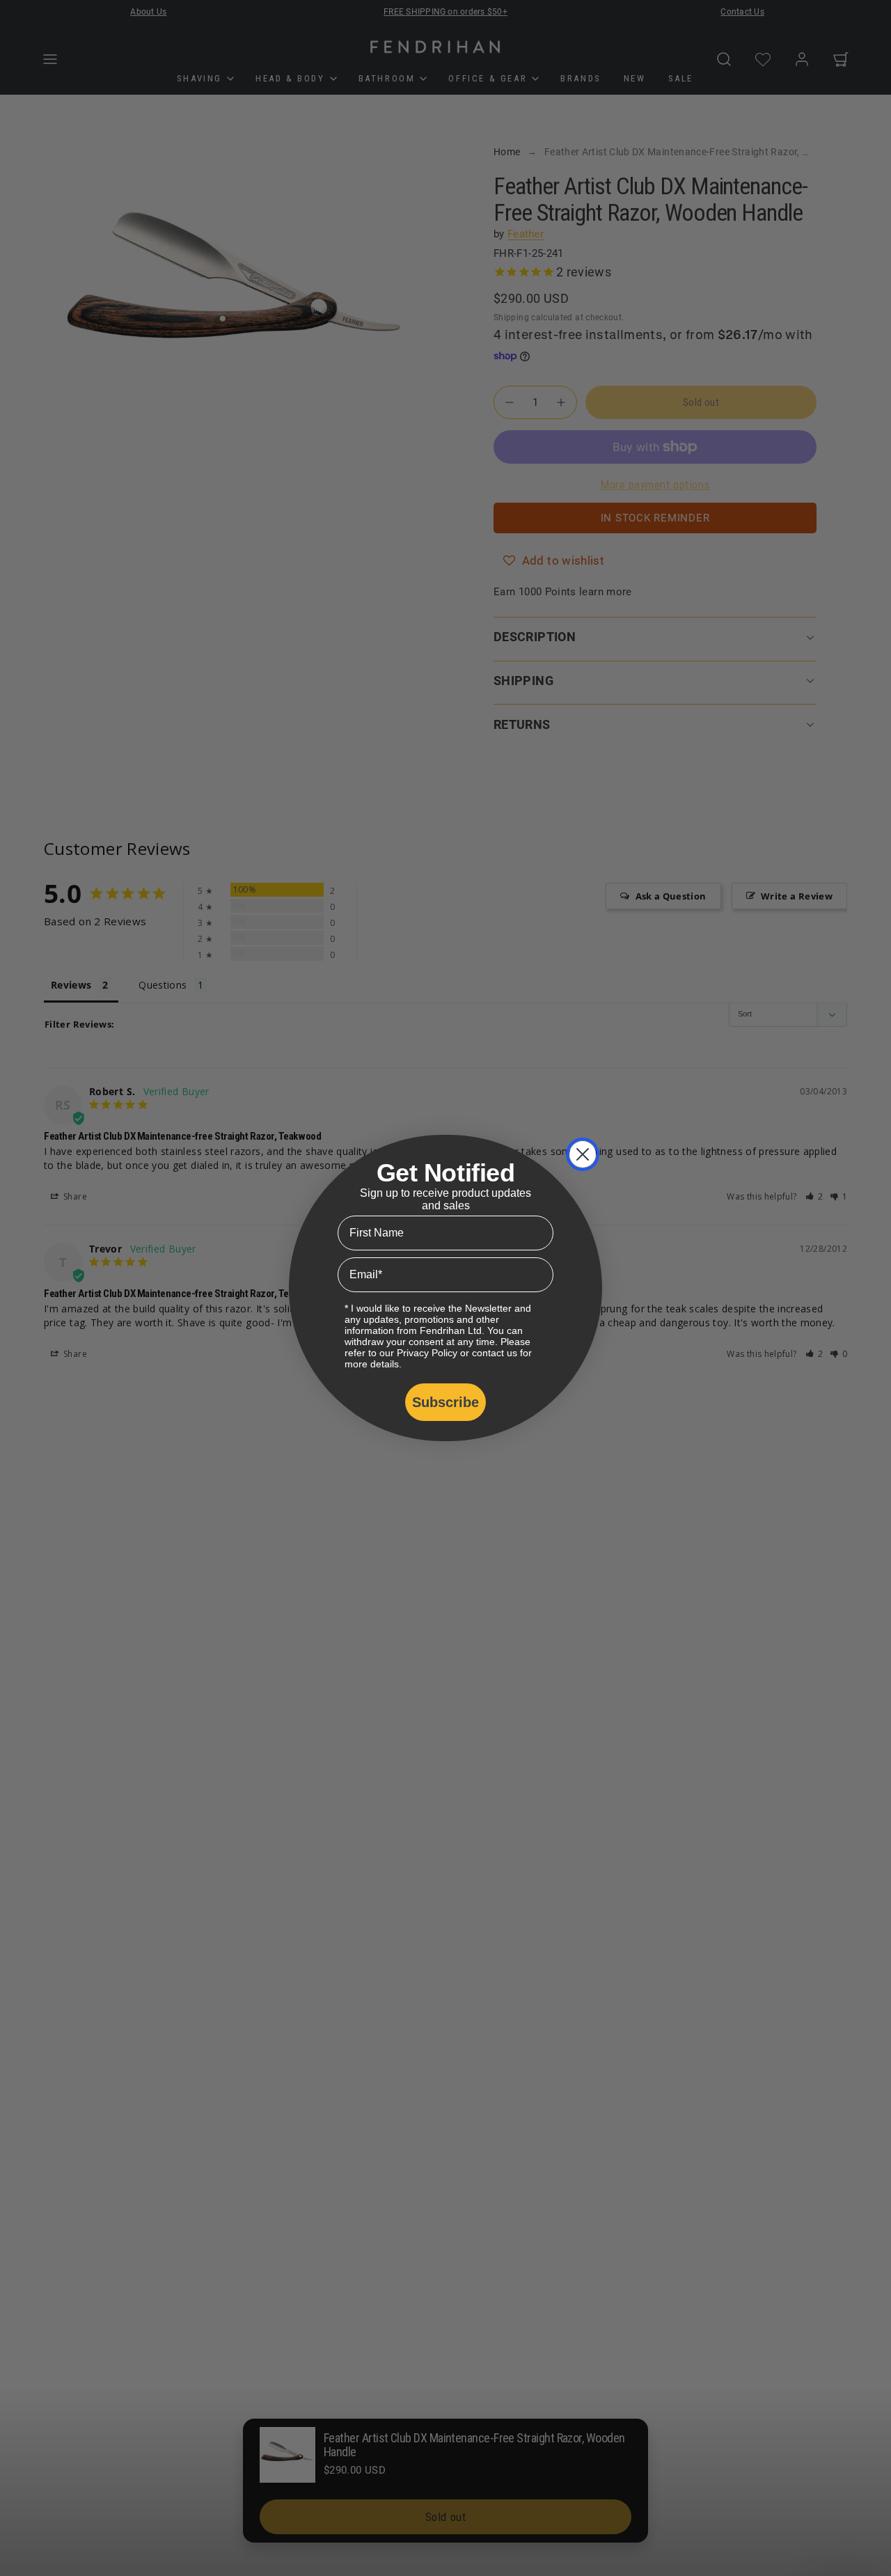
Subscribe (445, 1402)
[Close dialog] (583, 1154)
